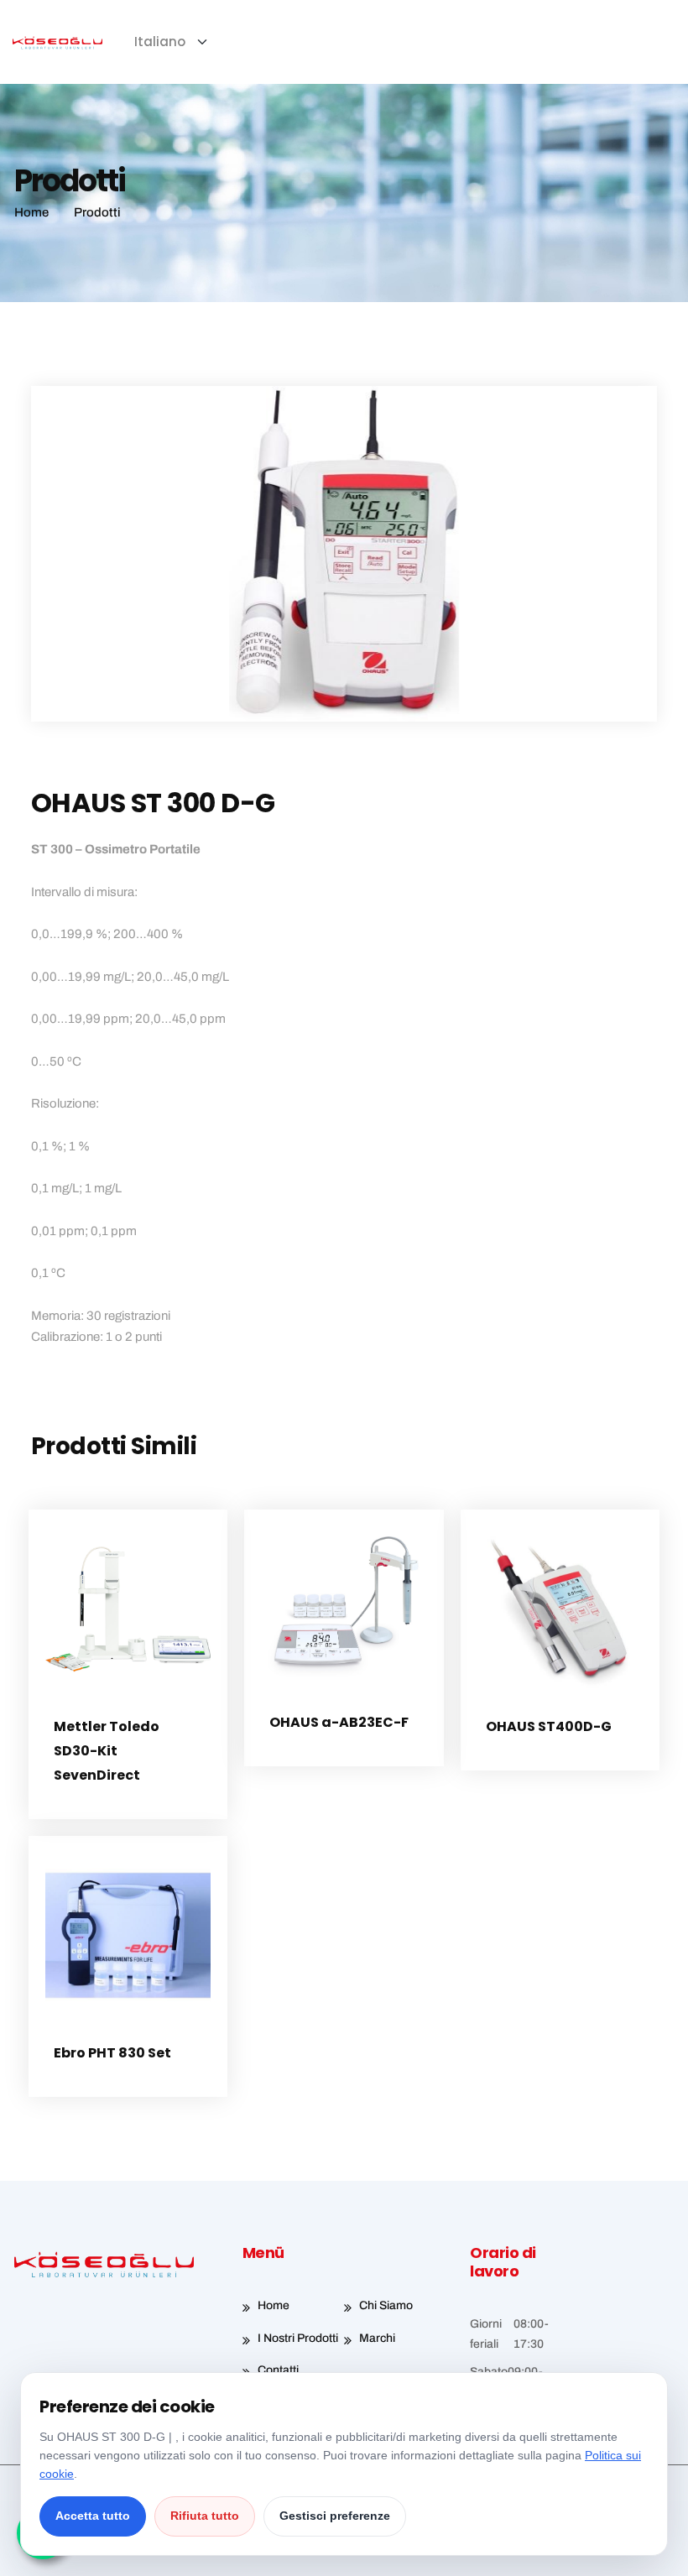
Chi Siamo (386, 2305)
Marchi (377, 2338)
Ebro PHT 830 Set (112, 2053)
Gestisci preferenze (335, 2516)
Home (274, 2305)
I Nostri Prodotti (298, 2338)
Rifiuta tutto (205, 2516)
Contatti (278, 2370)
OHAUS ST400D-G (549, 1726)
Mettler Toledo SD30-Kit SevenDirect (107, 1751)
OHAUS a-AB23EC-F (339, 1722)
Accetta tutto (93, 2516)
